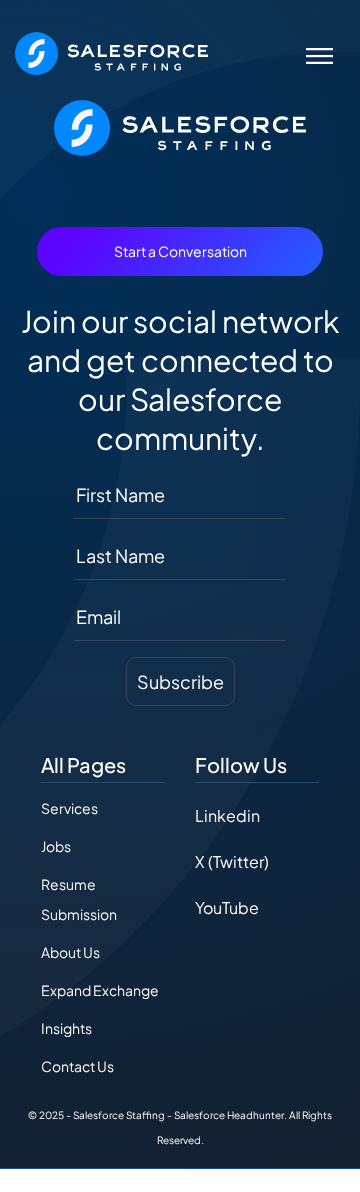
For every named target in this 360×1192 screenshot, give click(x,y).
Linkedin (227, 815)
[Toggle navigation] (319, 53)
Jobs (56, 846)
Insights (66, 1028)
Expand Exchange (100, 990)
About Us (70, 952)
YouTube (227, 907)
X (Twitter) (232, 861)
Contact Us (77, 1066)
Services (69, 808)
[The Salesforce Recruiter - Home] (111, 51)
